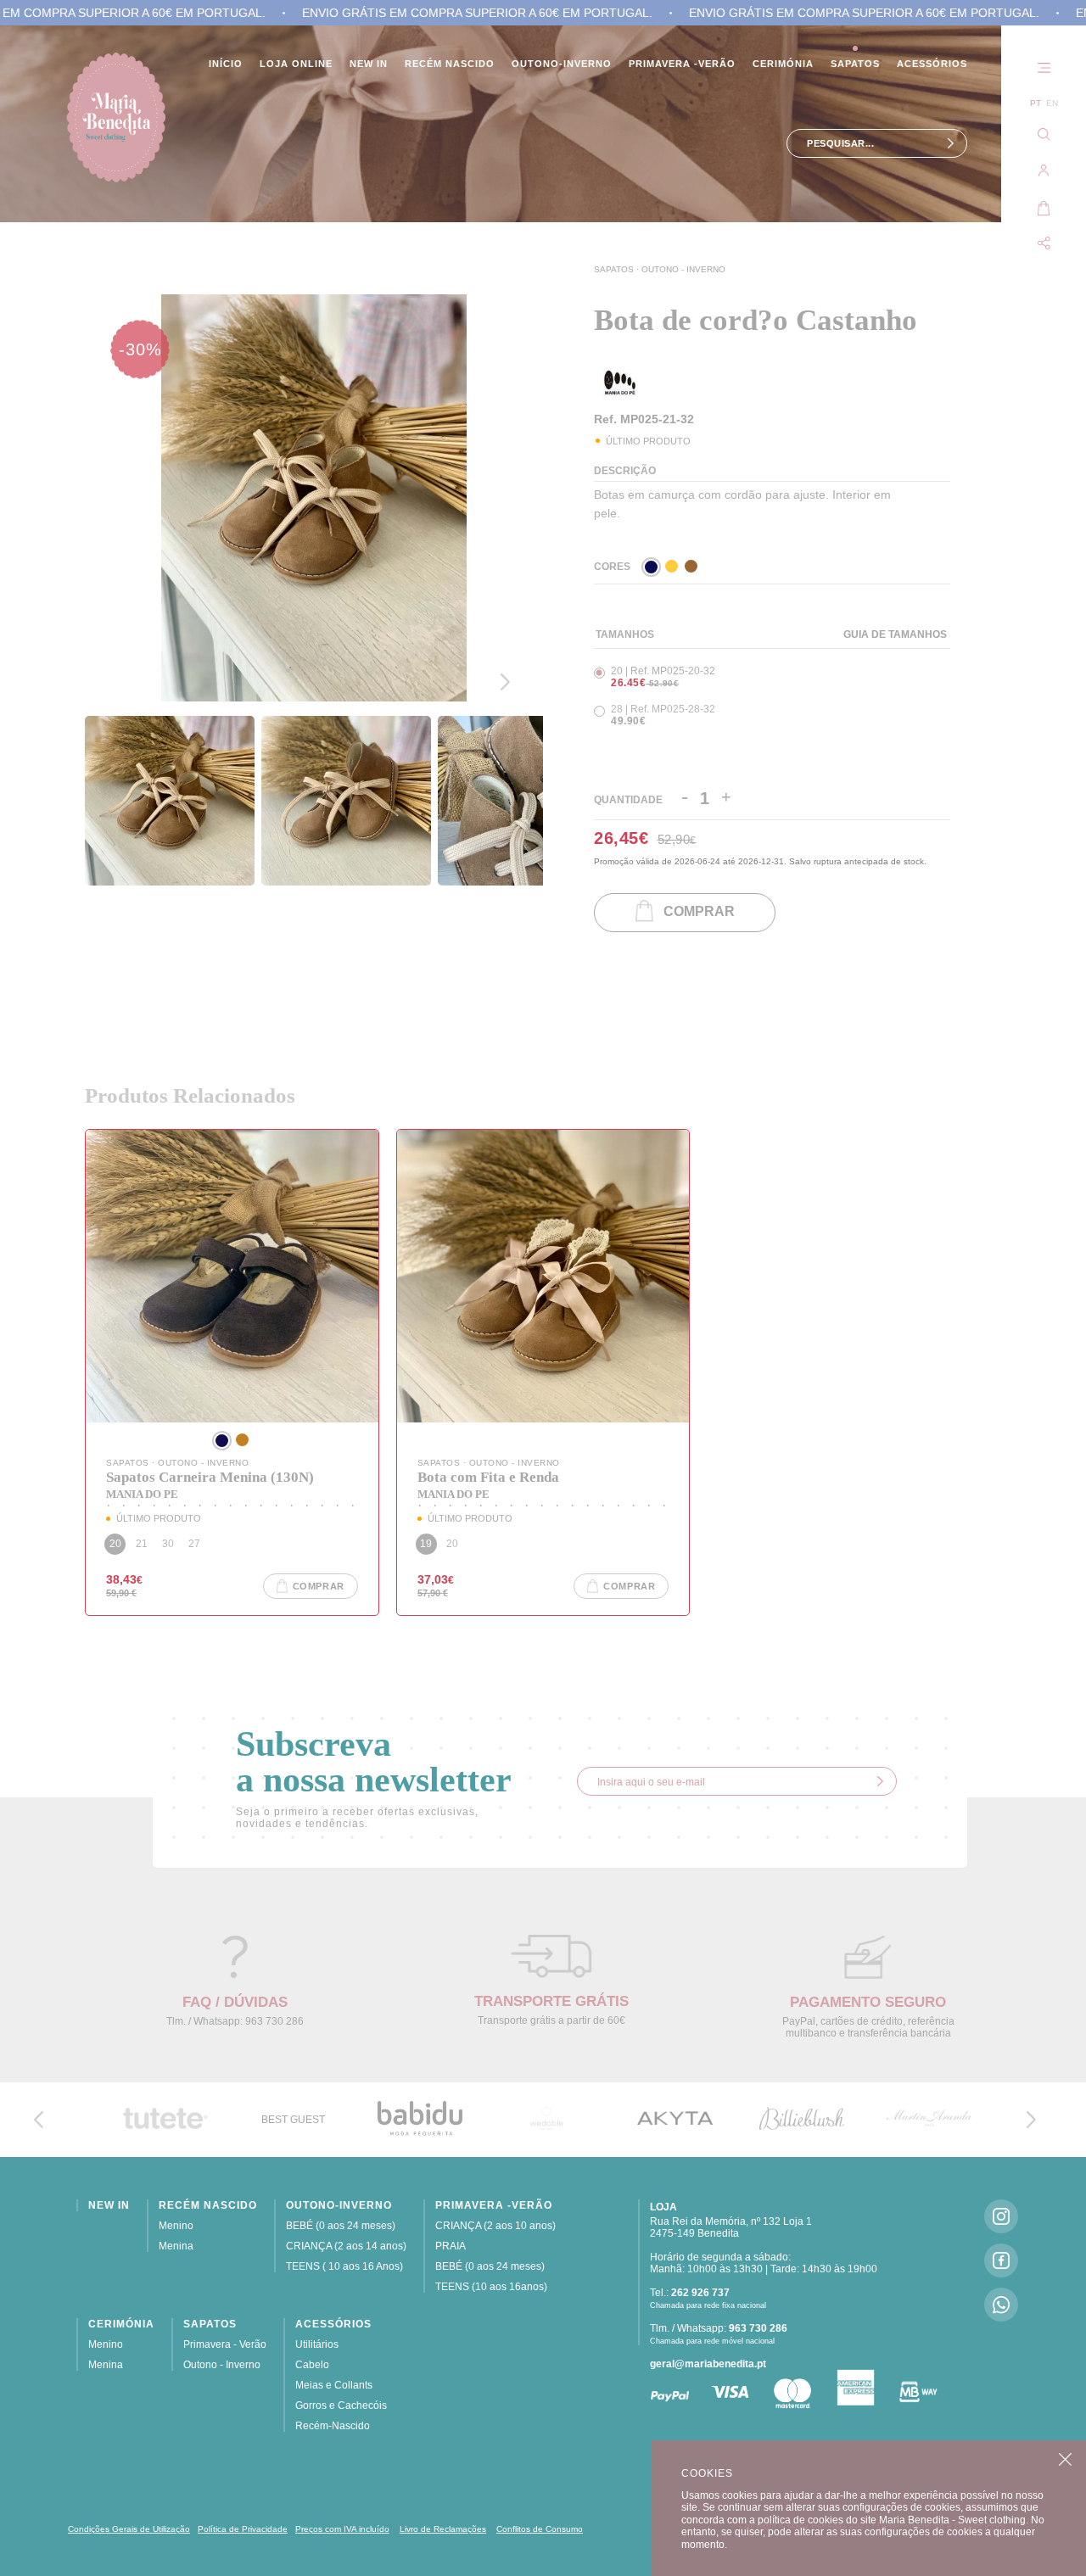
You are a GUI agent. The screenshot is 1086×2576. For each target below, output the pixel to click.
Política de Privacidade (243, 2529)
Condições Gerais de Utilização (129, 2529)
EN (1052, 103)
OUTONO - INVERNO (683, 269)
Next (509, 682)
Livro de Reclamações (443, 2529)
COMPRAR (694, 912)
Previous (509, 637)
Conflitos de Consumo (540, 2529)
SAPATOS (615, 269)
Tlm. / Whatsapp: (719, 2328)
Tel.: (690, 2293)
